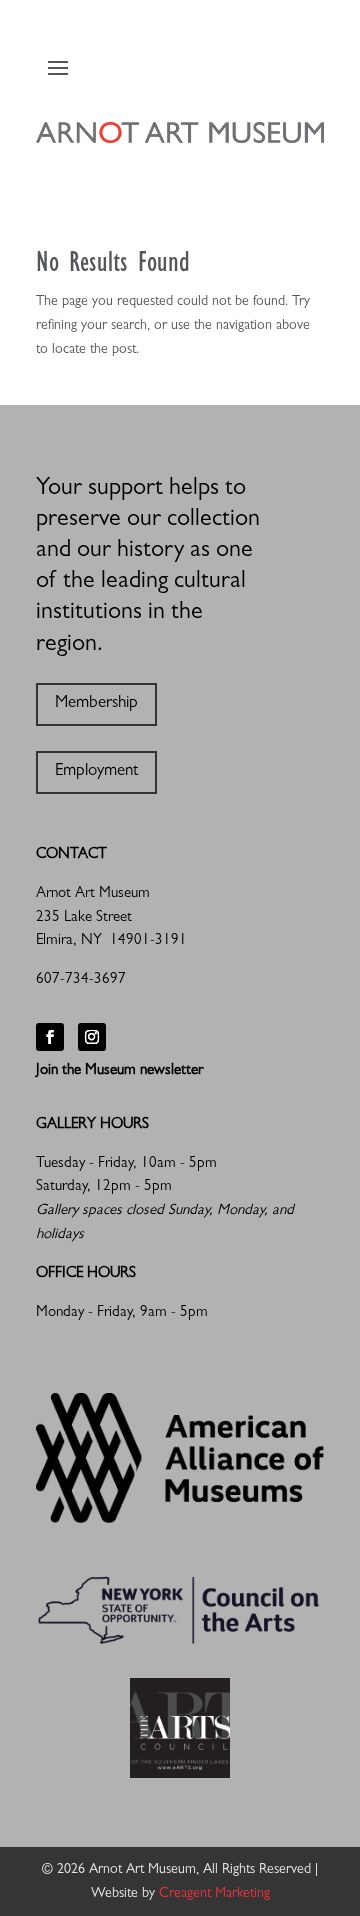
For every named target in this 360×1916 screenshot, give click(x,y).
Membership (96, 703)
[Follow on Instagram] (92, 1037)
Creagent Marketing (214, 1894)
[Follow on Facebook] (50, 1037)
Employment (96, 771)
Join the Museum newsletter (119, 1071)
